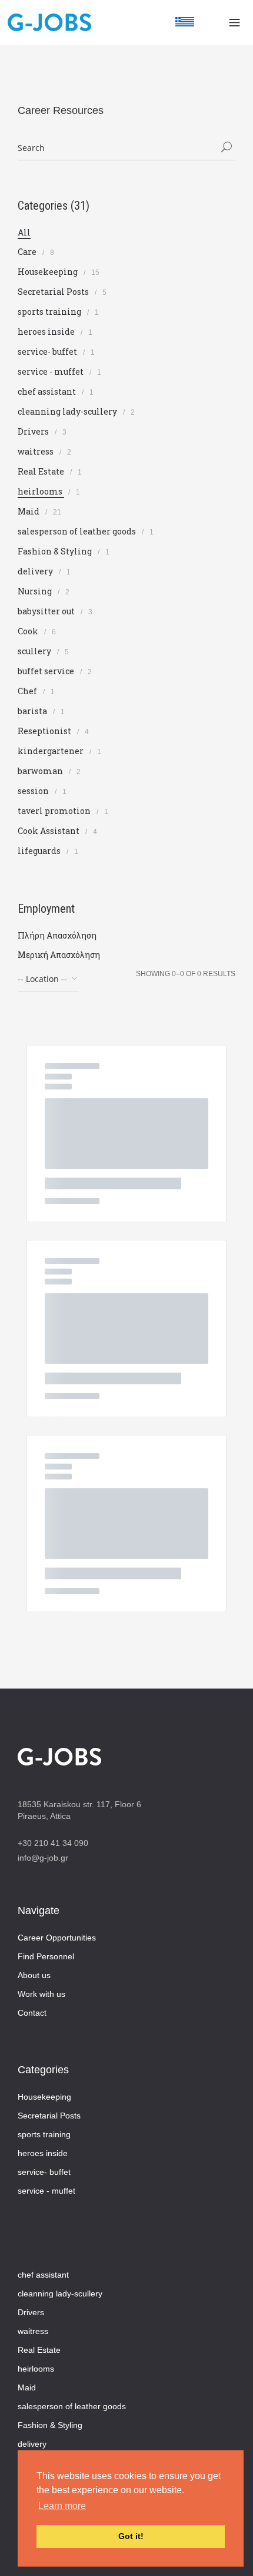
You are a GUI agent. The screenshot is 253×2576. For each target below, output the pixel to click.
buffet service (47, 671)
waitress (36, 451)
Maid (29, 511)
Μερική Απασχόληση (59, 955)
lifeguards (40, 851)
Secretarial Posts (54, 292)
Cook (29, 631)
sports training (50, 312)
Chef (28, 691)
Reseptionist (45, 731)
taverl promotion (55, 811)
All (24, 232)
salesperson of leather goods (78, 531)
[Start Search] (227, 148)
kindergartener (51, 751)
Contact (32, 2013)
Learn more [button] (62, 2506)
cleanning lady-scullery (68, 411)
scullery (35, 651)
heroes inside (47, 332)
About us (34, 1975)
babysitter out (47, 611)
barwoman (41, 771)
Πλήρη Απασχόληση (57, 935)
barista (33, 711)
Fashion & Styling (56, 551)
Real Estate (42, 471)
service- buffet (48, 352)
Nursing (36, 591)
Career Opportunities (57, 1938)
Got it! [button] (131, 2536)
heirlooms (41, 491)
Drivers (34, 431)
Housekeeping (49, 272)
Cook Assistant (49, 831)
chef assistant (48, 391)
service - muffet (51, 371)
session (34, 791)
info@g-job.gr (43, 1858)
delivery (36, 571)
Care (28, 252)
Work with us (41, 1994)
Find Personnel (46, 1956)
